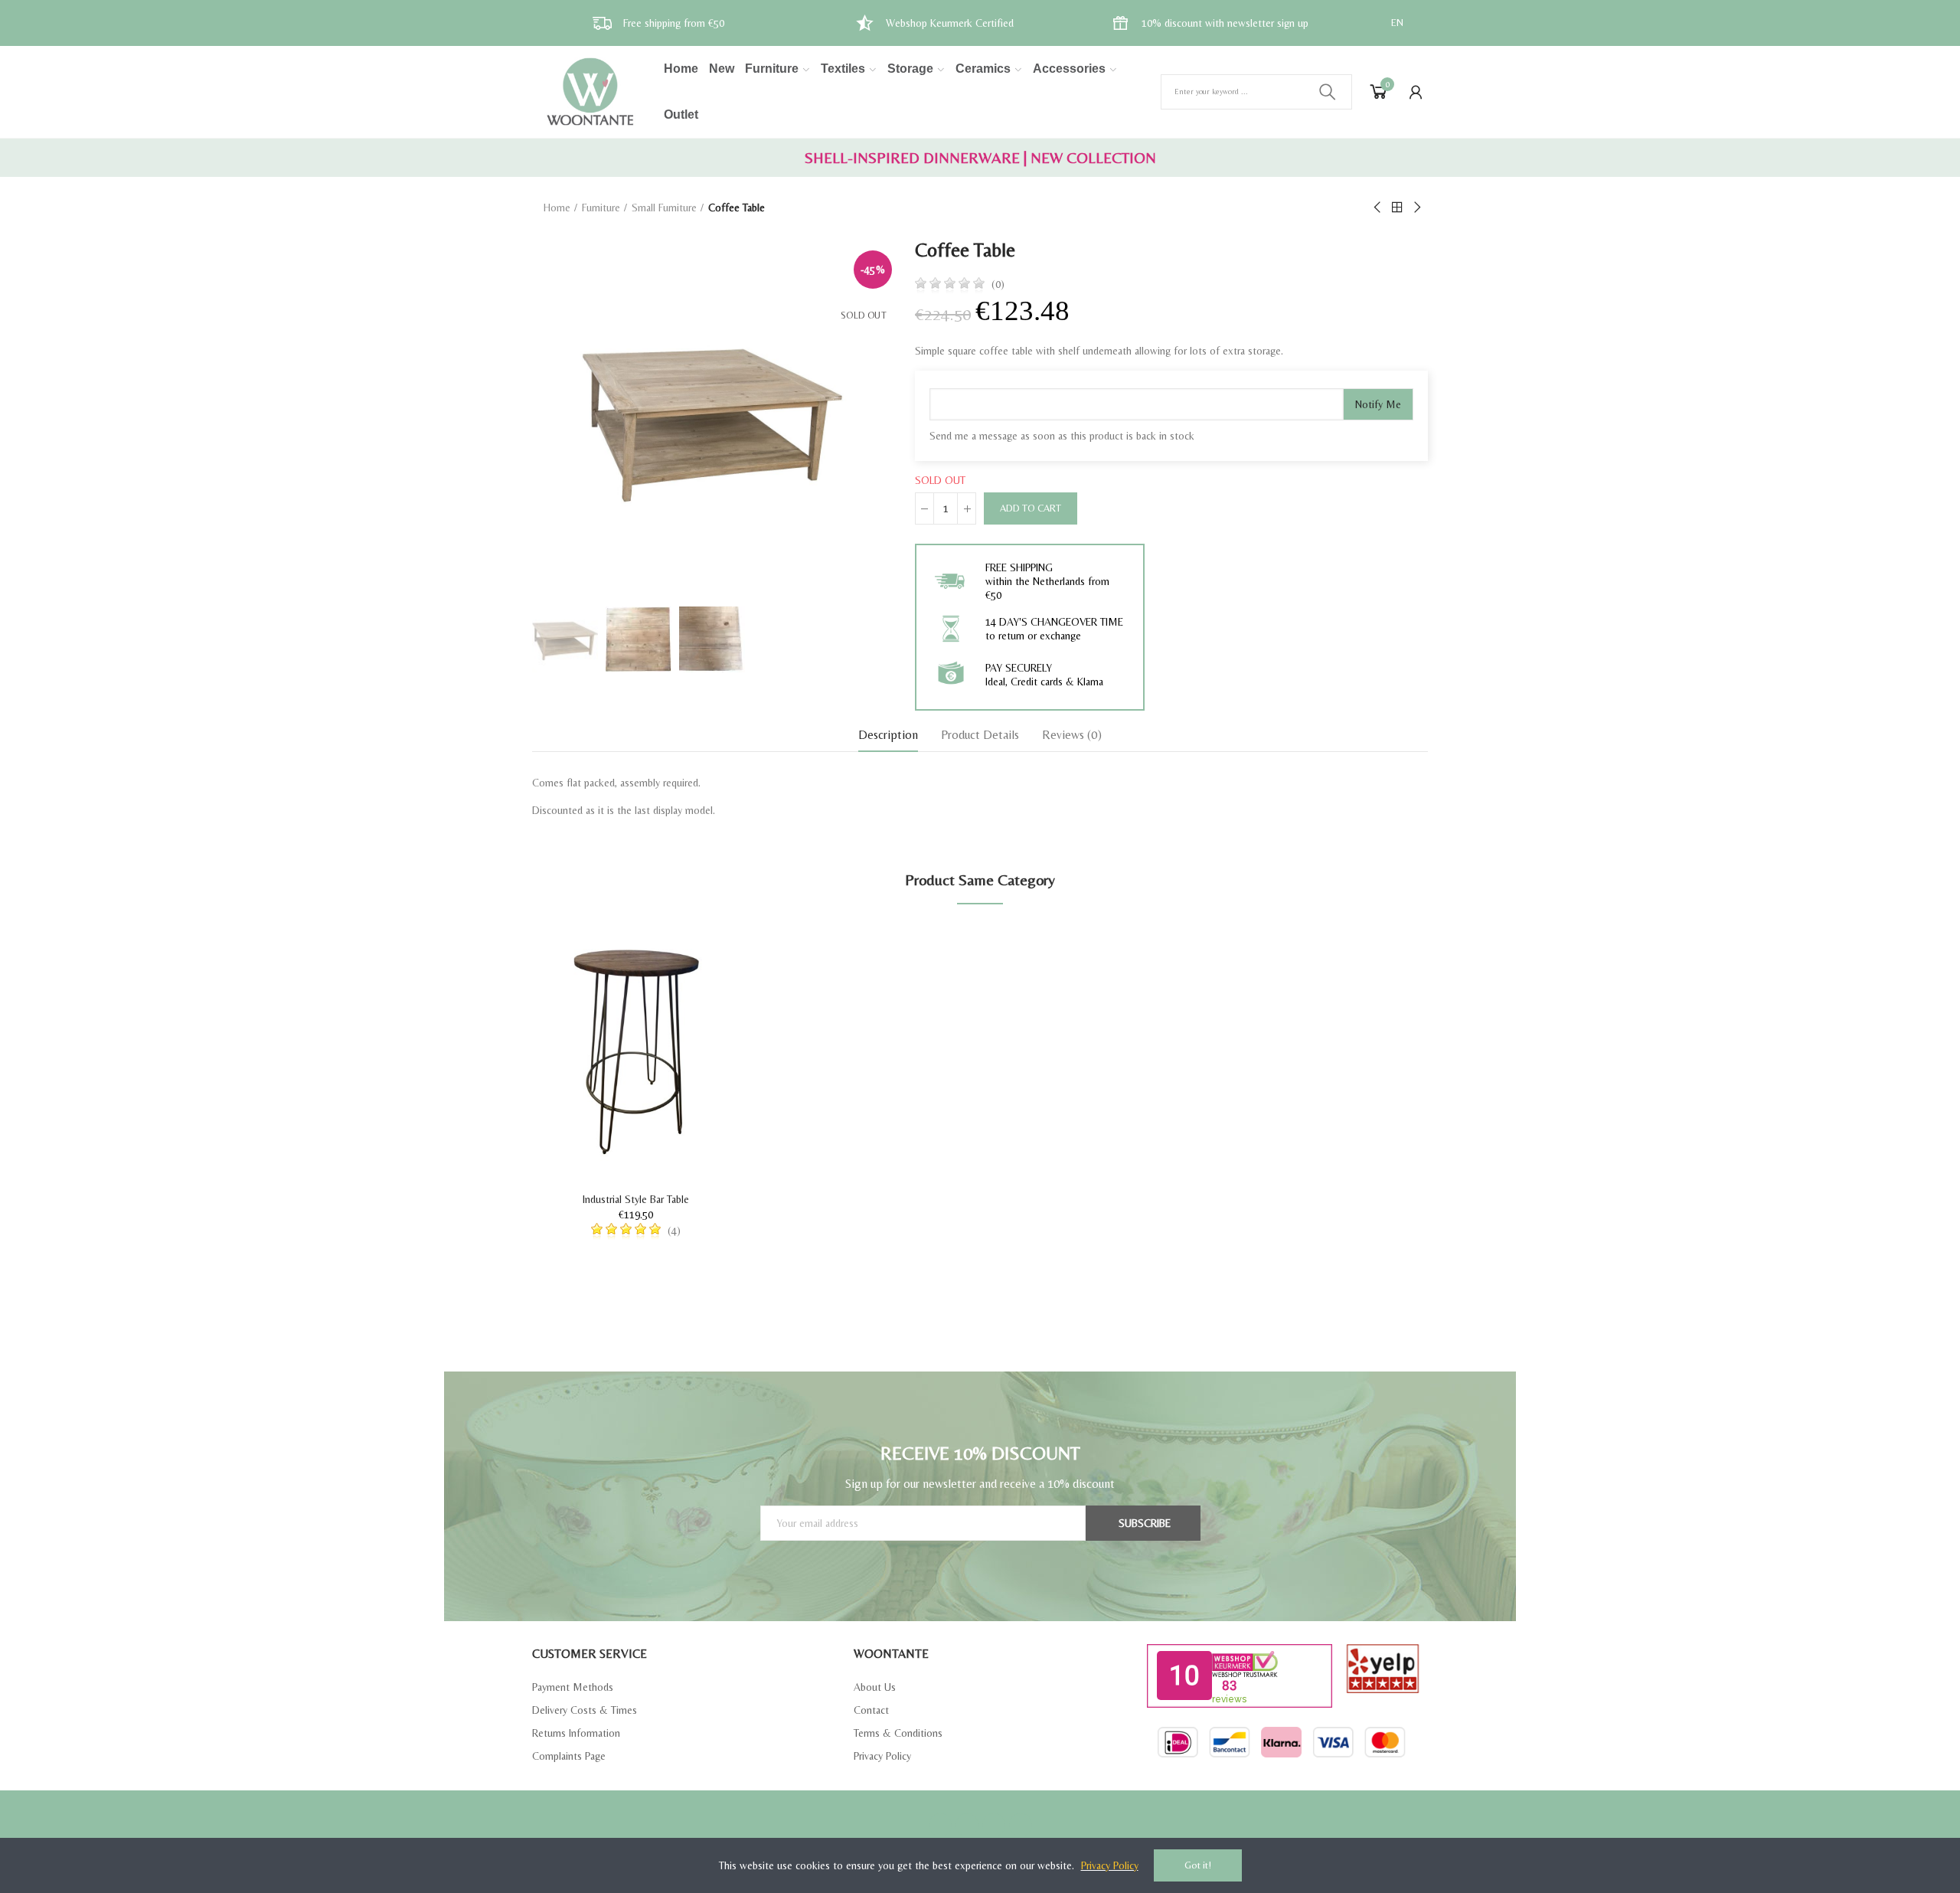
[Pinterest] (994, 1825)
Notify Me (1378, 404)
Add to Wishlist (701, 950)
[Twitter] (967, 1825)
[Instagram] (1021, 1825)
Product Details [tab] (980, 735)
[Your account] (1416, 92)
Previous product (1378, 208)
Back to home (1397, 208)
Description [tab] (888, 735)
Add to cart (1031, 508)
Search (1328, 92)
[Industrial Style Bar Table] (635, 1052)
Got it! (1198, 1865)
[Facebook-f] (940, 1825)
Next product (1416, 208)
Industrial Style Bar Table (636, 1199)
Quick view (701, 981)
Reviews (1072, 735)
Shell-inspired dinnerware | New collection (980, 157)
